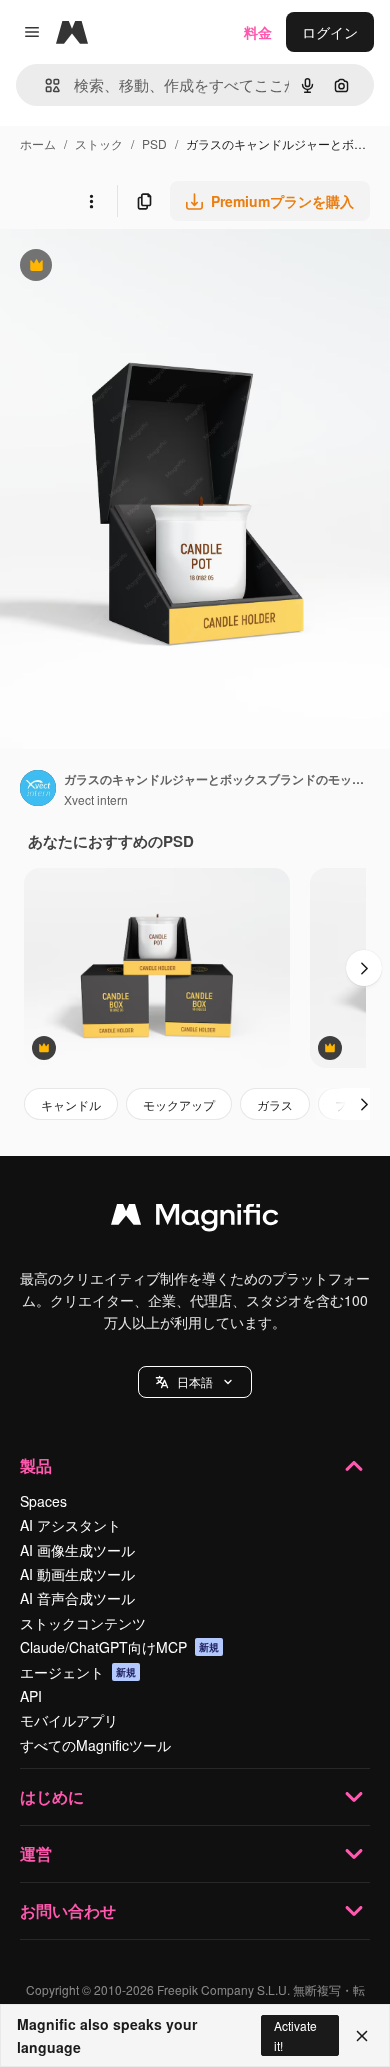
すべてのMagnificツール (95, 1745)
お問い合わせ (68, 1910)
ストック (99, 143)
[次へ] (364, 968)
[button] (195, 1382)
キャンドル (71, 1104)
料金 (258, 32)
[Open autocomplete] (44, 85)
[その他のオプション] (91, 201)
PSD (154, 143)
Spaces (43, 1501)
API (31, 1696)
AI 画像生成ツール (77, 1550)
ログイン (330, 32)
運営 (36, 1853)
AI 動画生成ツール (77, 1574)
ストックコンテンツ (83, 1623)
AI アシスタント (70, 1525)
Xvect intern (96, 799)
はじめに (52, 1796)
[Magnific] (195, 1219)
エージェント (78, 1672)
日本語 (195, 1381)
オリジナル (137, 267)
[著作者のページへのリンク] (38, 790)
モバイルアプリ (69, 1720)
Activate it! (295, 2035)
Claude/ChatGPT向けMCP (119, 1647)
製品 (36, 1465)
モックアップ (179, 1104)
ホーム (38, 143)
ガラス (275, 1104)
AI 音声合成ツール (77, 1598)
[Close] (362, 2036)
